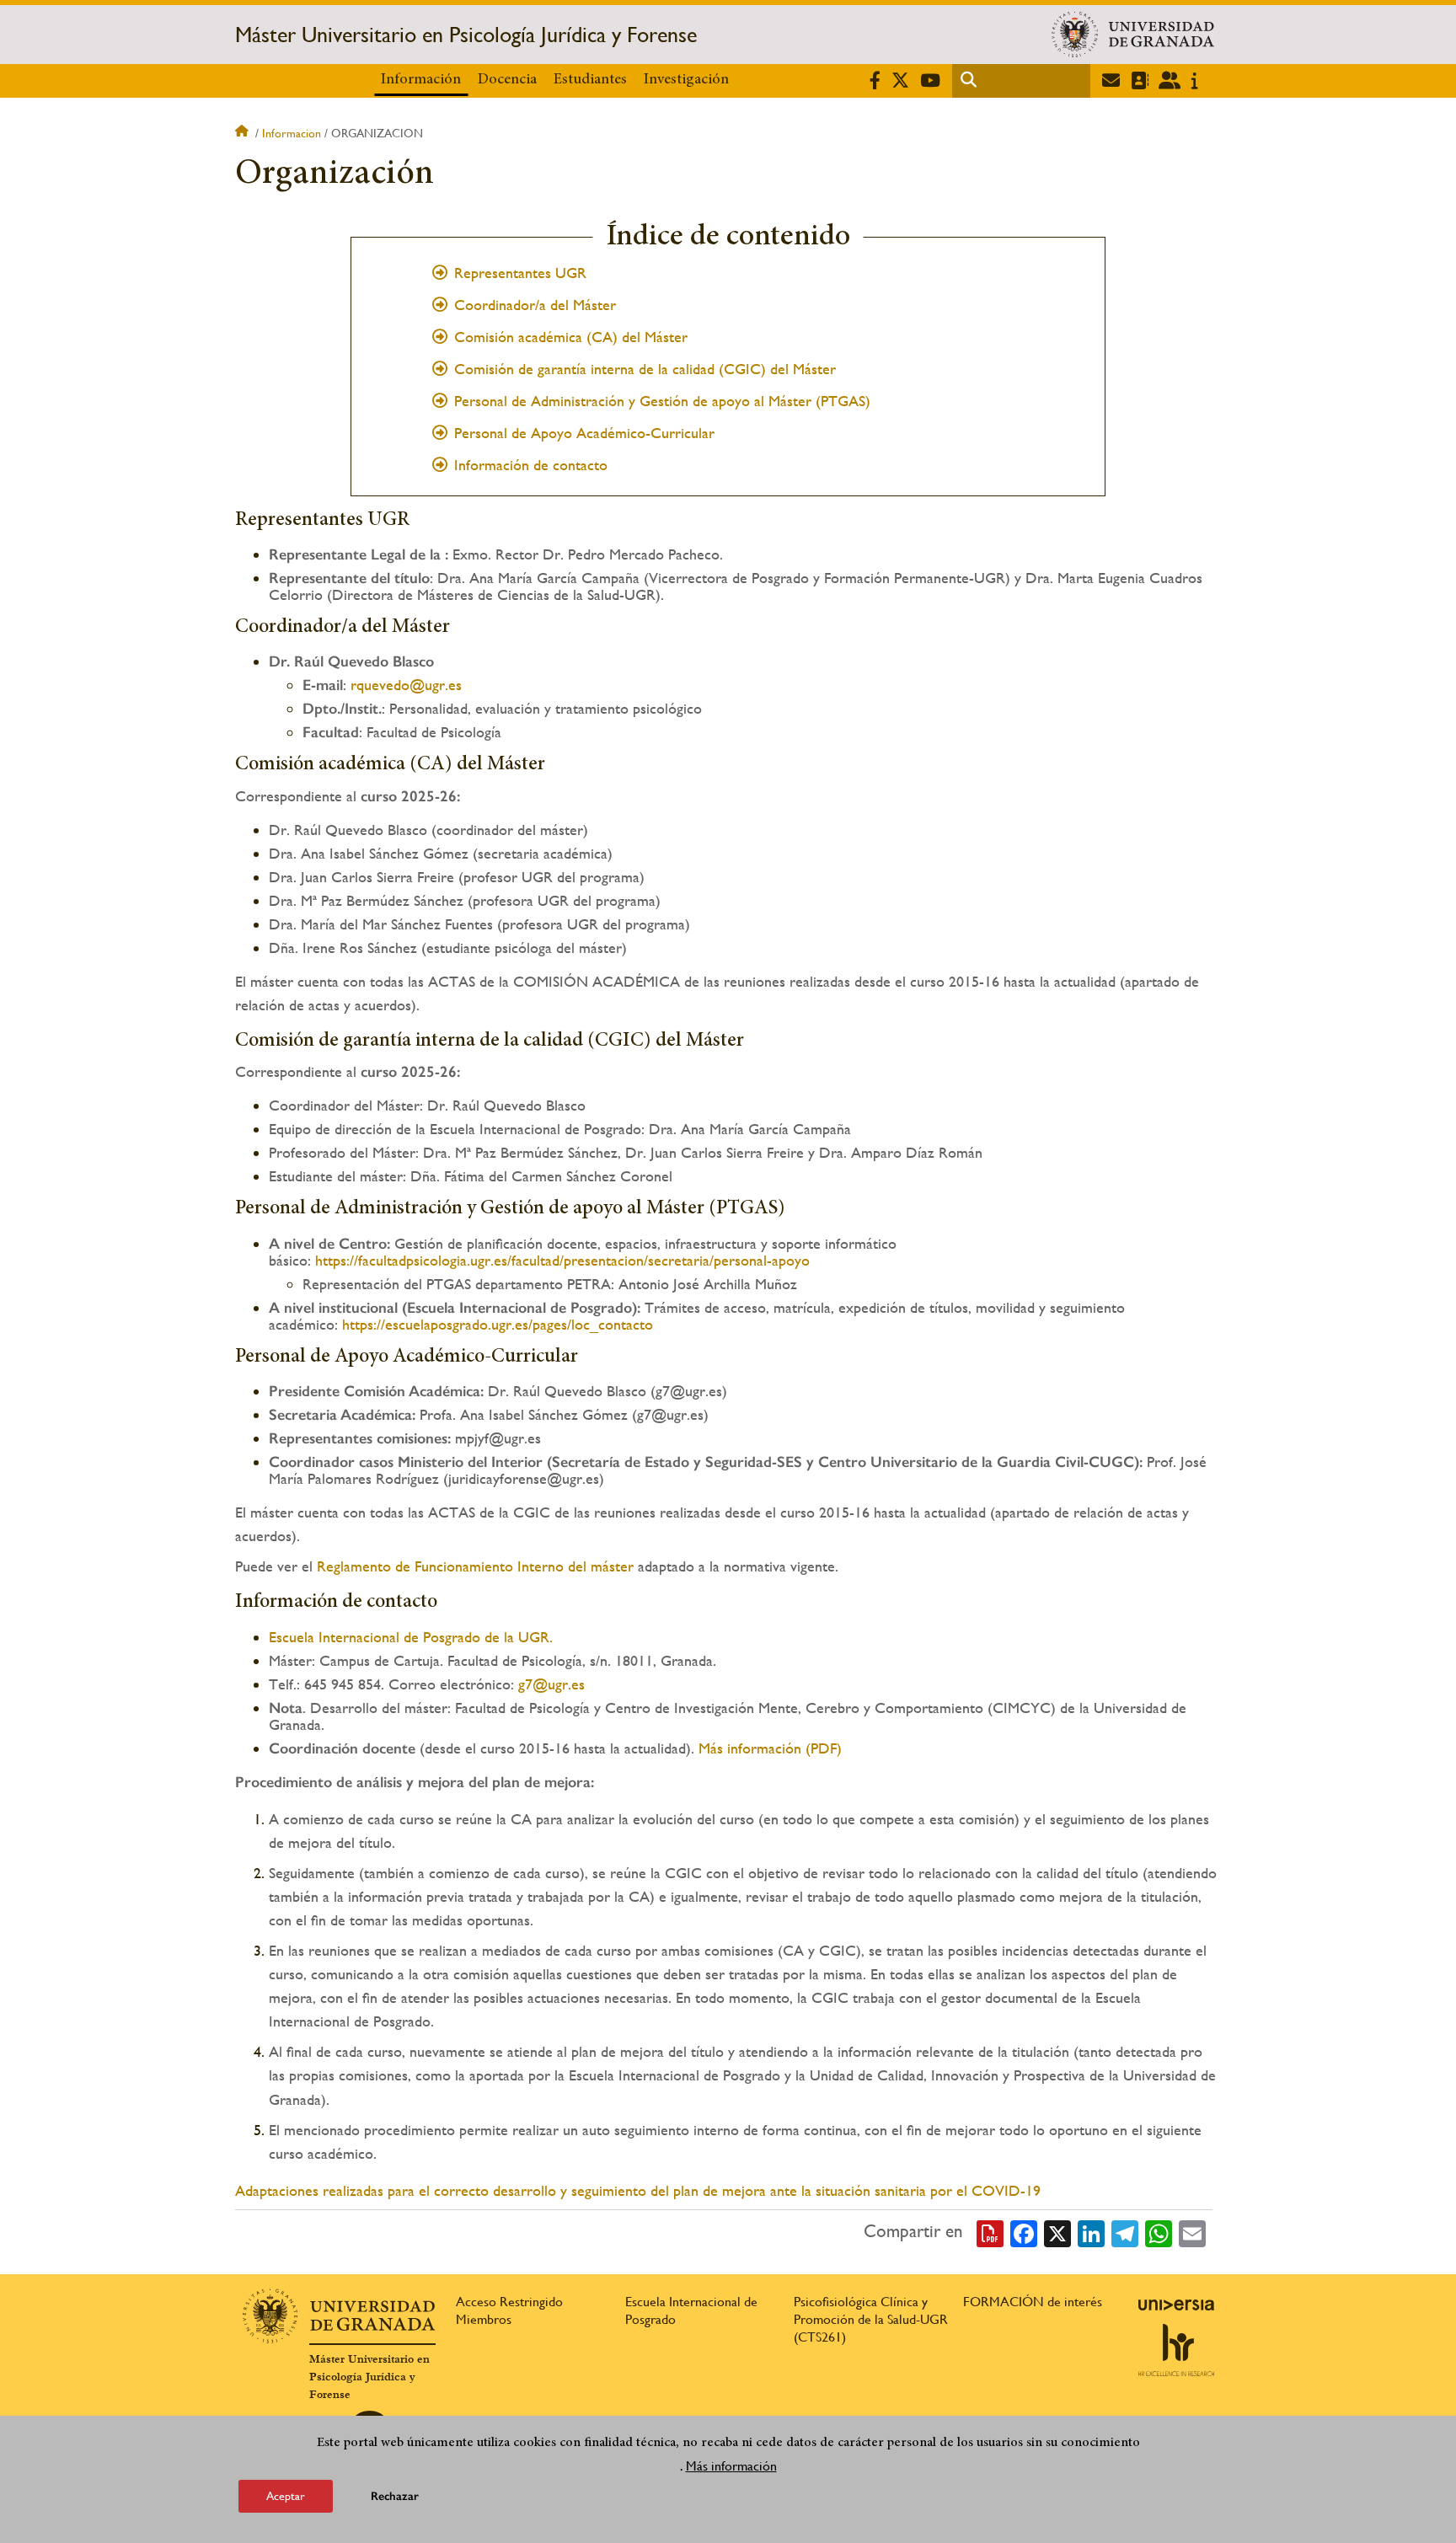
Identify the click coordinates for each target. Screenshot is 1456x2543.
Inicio (244, 133)
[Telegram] (1125, 2232)
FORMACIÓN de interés (1033, 2302)
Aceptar (286, 2496)
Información (421, 80)
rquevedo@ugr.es (406, 685)
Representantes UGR (520, 273)
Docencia (507, 80)
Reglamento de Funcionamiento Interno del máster (475, 1566)
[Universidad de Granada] (1133, 35)
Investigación (686, 80)
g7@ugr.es (551, 1684)
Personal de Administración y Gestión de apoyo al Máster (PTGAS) (662, 401)
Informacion (292, 133)
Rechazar (395, 2496)
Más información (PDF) (770, 1748)
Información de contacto (531, 465)
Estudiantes (590, 80)
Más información (731, 2466)
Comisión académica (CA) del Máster (571, 337)
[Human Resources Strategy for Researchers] (1176, 2350)
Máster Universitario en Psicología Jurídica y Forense (466, 35)
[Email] (1192, 2232)
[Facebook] (1024, 2232)
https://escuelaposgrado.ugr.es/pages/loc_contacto (498, 1324)
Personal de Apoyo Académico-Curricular (584, 433)
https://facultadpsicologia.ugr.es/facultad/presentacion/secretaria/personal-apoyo (562, 1260)
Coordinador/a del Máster (535, 305)
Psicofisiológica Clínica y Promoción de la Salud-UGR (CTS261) (871, 2319)
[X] (1057, 2232)
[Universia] (1176, 2305)
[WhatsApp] (1159, 2232)
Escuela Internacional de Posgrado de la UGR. (411, 1637)
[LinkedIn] (1091, 2232)
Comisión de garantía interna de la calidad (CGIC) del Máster (645, 369)
